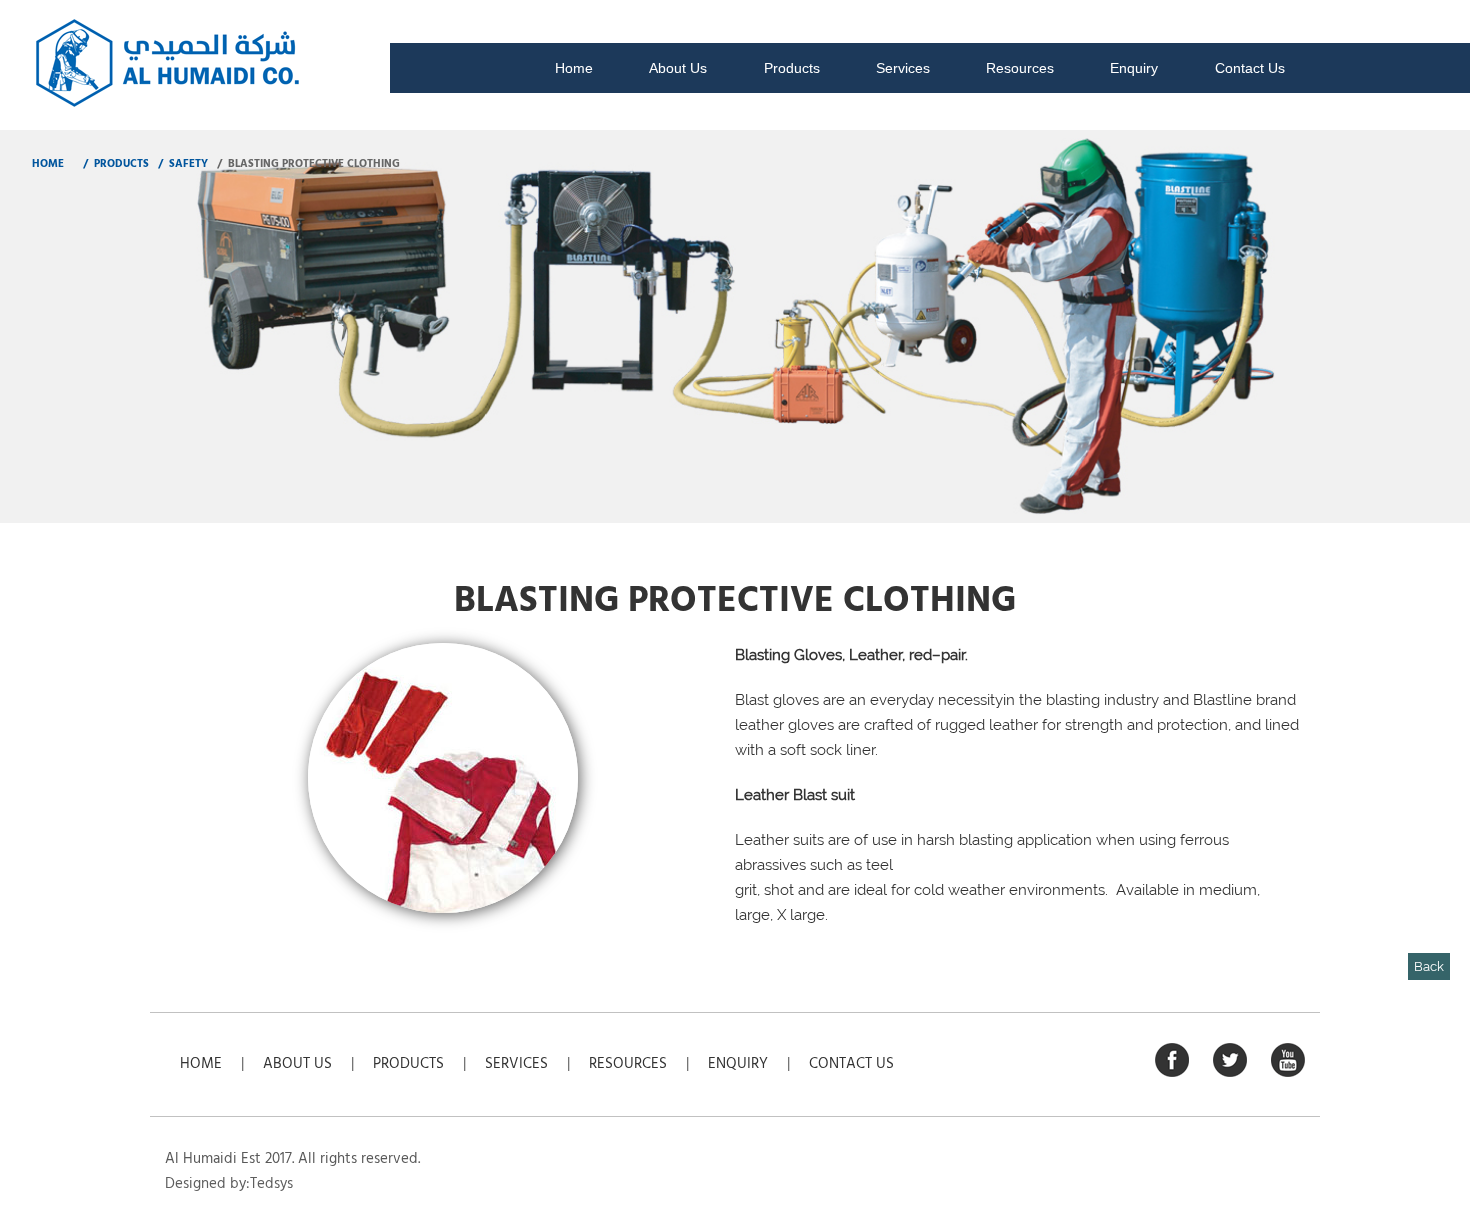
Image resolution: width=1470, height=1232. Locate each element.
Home (574, 68)
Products (792, 68)
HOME (48, 164)
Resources (1020, 68)
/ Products (114, 164)
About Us (678, 68)
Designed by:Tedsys (229, 1184)
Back (1429, 966)
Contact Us (1250, 68)
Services (903, 68)
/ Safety (181, 164)
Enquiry (1134, 68)
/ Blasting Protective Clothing (307, 164)
